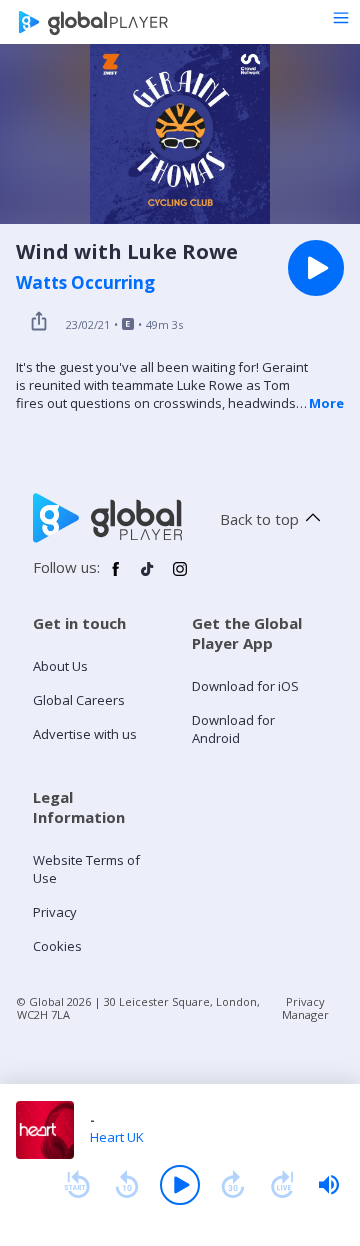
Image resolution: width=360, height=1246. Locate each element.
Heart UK (117, 1137)
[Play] (180, 1185)
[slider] (329, 1185)
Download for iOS (245, 686)
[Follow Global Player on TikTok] (148, 577)
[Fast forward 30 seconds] (233, 1185)
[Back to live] (283, 1185)
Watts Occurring (85, 283)
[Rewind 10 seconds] (127, 1185)
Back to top (259, 519)
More (326, 403)
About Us (60, 666)
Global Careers (79, 700)
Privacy (55, 912)
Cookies (57, 946)
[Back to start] (77, 1185)
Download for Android (233, 729)
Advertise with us (85, 734)
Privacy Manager (305, 1008)
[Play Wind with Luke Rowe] (316, 268)
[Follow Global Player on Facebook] (116, 577)
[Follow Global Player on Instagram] (180, 577)
